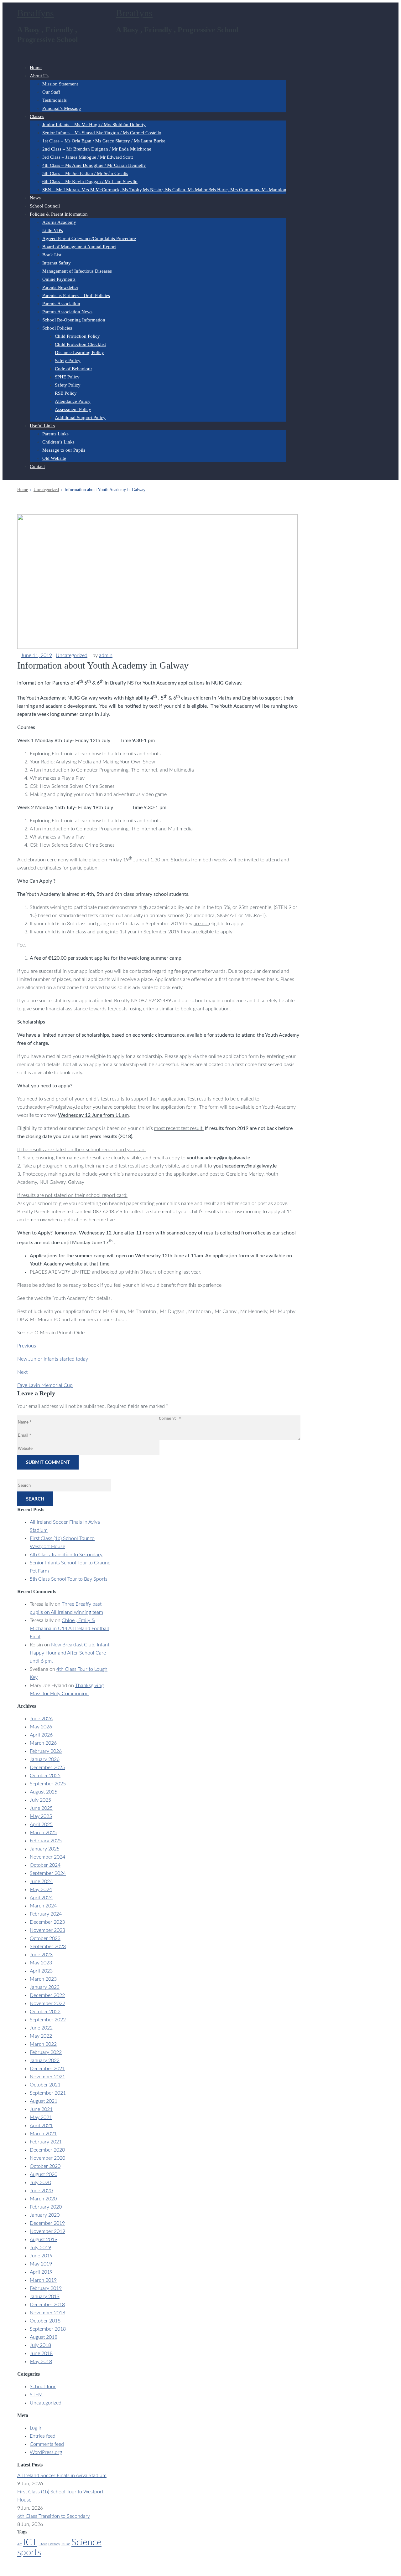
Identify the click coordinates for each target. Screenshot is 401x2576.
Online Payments (59, 279)
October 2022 (45, 2012)
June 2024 (41, 1881)
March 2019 (43, 2280)
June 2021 (41, 2109)
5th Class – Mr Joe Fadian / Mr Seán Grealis (85, 173)
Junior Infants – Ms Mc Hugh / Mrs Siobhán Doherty (94, 125)
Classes (37, 116)
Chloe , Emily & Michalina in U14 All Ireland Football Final (69, 1629)
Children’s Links (58, 442)
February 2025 (46, 1841)
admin (106, 655)
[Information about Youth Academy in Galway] (157, 647)
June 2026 (41, 1719)
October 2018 (45, 2321)
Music (66, 2544)
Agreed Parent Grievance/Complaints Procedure (89, 239)
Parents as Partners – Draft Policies (76, 295)
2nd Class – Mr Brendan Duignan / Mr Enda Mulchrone (97, 149)
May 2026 (41, 1727)
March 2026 (43, 1743)
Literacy (54, 2544)
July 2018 (40, 2345)
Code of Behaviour (73, 369)
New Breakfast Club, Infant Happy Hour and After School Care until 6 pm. (70, 1653)
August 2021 (44, 2101)
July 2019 (40, 2248)
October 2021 (45, 2085)
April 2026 (41, 1735)
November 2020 (47, 2158)
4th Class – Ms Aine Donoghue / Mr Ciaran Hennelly (94, 165)
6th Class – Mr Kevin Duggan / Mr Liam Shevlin (90, 182)
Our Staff (51, 92)
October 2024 (45, 1865)
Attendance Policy (73, 401)
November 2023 (47, 1930)
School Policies (57, 328)
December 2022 (47, 1995)
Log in (36, 2428)
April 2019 (41, 2272)
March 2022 (43, 2044)
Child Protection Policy (77, 336)
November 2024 (47, 1857)
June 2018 (41, 2353)
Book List (52, 255)
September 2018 (48, 2329)
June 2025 (41, 1808)
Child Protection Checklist (80, 344)
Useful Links (42, 426)
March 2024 (43, 1906)
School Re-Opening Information (74, 320)
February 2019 (46, 2288)
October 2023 (45, 1938)
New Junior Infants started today (53, 1359)
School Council (45, 206)
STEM (36, 2395)
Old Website (54, 458)
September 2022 (48, 2020)
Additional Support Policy (80, 418)
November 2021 (47, 2077)
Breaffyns (36, 13)
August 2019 (44, 2240)
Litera (43, 2544)
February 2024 (46, 1914)
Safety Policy (68, 361)
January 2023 (45, 1987)
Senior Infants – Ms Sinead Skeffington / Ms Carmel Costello (102, 133)
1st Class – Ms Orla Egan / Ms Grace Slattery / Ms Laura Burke (104, 141)
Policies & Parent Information (59, 214)
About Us (39, 76)
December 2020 (47, 2150)
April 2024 (41, 1898)
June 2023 (41, 1955)
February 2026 (46, 1751)
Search (35, 1499)
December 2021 (47, 2069)
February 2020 (46, 2207)
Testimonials (55, 100)
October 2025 (45, 1776)
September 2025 (48, 1784)
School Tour (43, 2387)
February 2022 (46, 2052)
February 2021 (46, 2142)
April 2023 (41, 1971)
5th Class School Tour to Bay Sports (69, 1579)
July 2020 (40, 2183)
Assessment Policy (73, 409)
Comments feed (47, 2444)
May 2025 (41, 1816)
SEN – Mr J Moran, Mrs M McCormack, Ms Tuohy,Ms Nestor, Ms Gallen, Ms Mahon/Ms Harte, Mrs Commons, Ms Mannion (164, 190)
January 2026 (45, 1759)
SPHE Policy (67, 377)
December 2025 (47, 1768)
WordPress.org (46, 2452)
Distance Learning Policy (79, 352)
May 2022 (41, 2036)
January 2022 (45, 2060)
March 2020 (43, 2199)
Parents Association (61, 304)
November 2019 (47, 2231)
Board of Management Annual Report (79, 247)
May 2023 (41, 1963)
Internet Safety (57, 263)
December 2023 (47, 1922)
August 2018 (44, 2337)
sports (29, 2553)
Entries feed (43, 2436)
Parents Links (55, 434)
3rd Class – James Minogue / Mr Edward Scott (88, 157)
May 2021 (41, 2117)
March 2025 (43, 1833)
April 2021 (41, 2126)
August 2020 (44, 2174)
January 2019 (45, 2296)
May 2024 (41, 1890)
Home (36, 68)
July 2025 (40, 1800)
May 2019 (41, 2264)
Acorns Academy (59, 222)
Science (86, 2543)
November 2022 (47, 2004)
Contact (37, 466)
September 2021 (48, 2093)
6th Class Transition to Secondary (66, 1555)
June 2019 (41, 2256)
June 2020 (41, 2191)
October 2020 (45, 2166)
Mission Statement (60, 84)
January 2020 (45, 2215)
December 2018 (47, 2305)
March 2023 (43, 1979)
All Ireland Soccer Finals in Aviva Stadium (62, 2476)
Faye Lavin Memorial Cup (45, 1385)
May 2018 (41, 2362)
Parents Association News (67, 312)
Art (20, 2544)
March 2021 (43, 2134)
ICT (30, 2543)
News (35, 198)
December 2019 (47, 2223)
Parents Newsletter (60, 287)
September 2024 (48, 1873)
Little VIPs (53, 230)
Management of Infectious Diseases (77, 271)
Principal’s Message (62, 108)
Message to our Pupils (64, 450)
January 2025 (45, 1849)
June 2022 (41, 2028)
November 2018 (47, 2313)
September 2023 (48, 1947)
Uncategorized (72, 655)
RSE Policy (66, 393)
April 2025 (41, 1824)
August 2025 (44, 1792)
